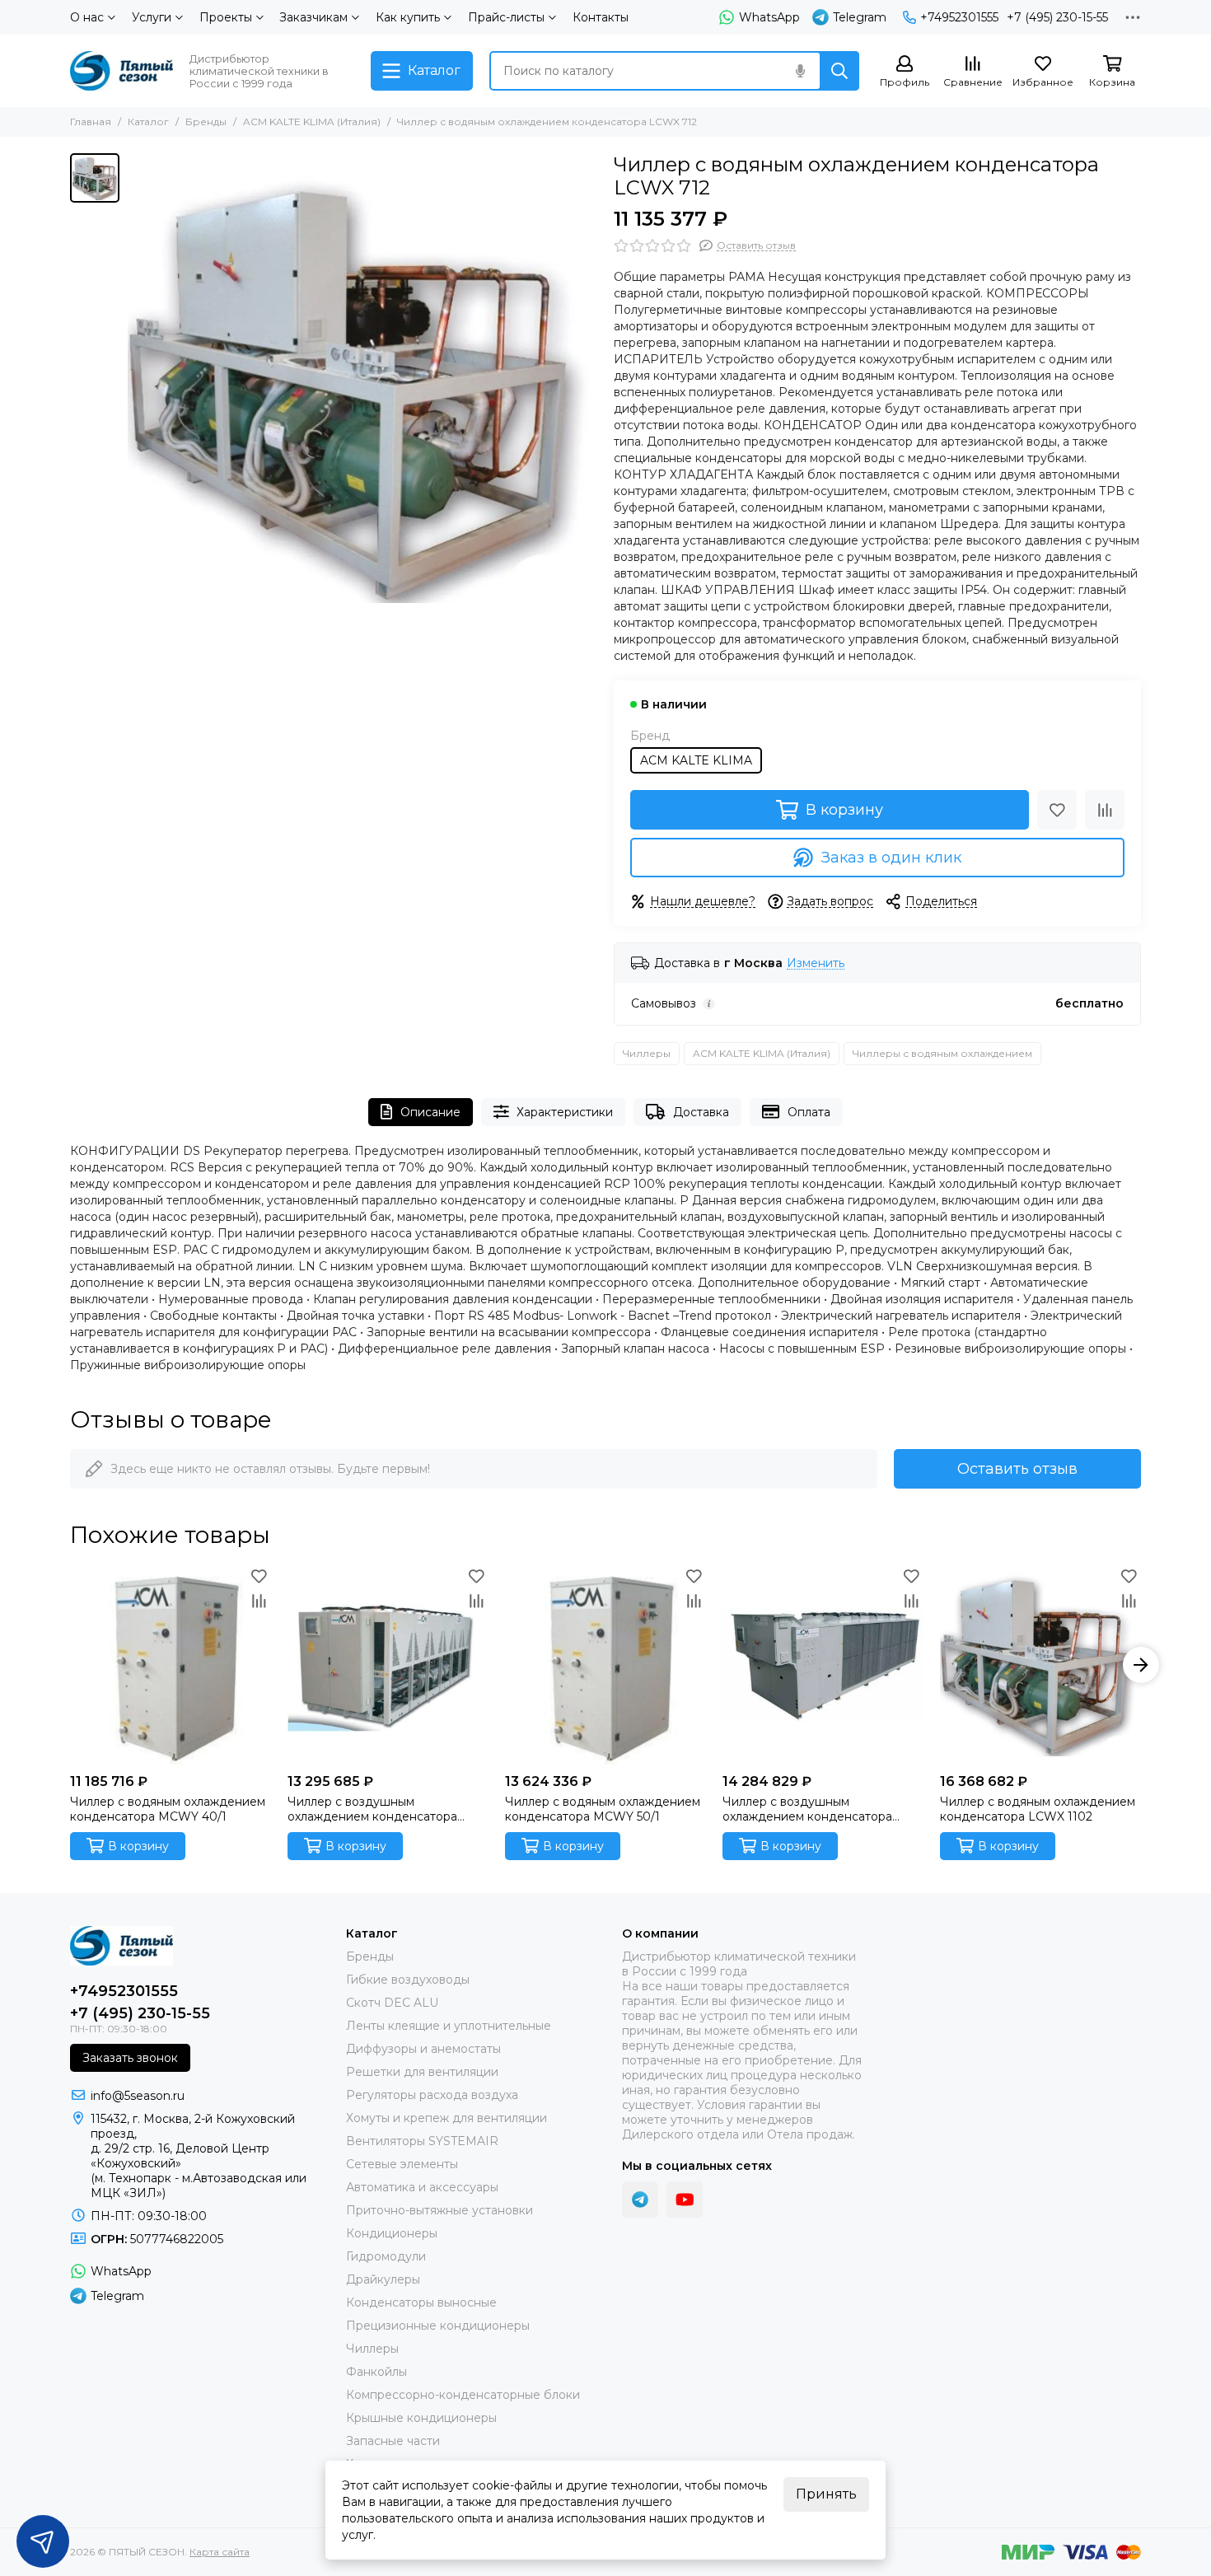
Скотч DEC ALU (392, 2003)
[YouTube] (685, 2200)
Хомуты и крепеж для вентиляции (447, 2118)
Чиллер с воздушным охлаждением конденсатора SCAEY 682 (807, 1809)
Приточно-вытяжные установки (440, 2210)
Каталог (148, 122)
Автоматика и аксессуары (422, 2187)
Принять (826, 2494)
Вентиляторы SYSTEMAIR (422, 2141)
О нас (87, 17)
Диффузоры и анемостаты (423, 2049)
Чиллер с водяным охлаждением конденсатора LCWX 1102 (1038, 1809)
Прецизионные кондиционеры (438, 2326)
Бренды (206, 122)
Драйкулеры (383, 2279)
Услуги (152, 17)
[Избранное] (1057, 810)
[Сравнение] (1105, 810)
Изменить (816, 963)
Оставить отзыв (1017, 1469)
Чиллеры (647, 1053)
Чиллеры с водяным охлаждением (942, 1053)
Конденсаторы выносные (421, 2303)
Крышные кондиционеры (421, 2418)
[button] (70, 1665)
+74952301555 (959, 17)
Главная (91, 122)
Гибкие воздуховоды (408, 1980)
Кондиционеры (392, 2233)
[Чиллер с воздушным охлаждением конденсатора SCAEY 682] (823, 1665)
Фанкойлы (376, 2372)
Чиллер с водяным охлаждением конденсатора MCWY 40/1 (168, 1809)
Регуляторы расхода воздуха (432, 2095)
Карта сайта (220, 2552)
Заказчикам (313, 17)
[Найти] (839, 71)
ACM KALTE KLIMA (696, 760)
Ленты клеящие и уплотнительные (449, 2026)
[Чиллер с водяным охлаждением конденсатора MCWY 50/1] (605, 1665)
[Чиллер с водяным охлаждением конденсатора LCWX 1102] (1040, 1665)
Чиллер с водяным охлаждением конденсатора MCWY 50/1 (603, 1809)
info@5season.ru (138, 2096)
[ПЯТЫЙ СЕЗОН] (122, 71)
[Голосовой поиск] (800, 71)
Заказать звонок (130, 2058)
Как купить (408, 17)
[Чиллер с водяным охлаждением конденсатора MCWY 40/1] (171, 1665)
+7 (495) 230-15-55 (1057, 17)
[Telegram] (640, 2200)
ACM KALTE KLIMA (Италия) (312, 122)
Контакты (601, 17)
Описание (430, 1112)
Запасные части (393, 2441)
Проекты (226, 17)
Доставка (701, 1112)
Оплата (809, 1112)
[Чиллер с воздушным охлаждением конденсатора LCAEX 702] (388, 1665)
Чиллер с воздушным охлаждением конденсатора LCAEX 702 (372, 1809)
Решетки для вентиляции (422, 2072)
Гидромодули (386, 2256)
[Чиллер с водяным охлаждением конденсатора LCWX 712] (362, 388)
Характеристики (565, 1112)
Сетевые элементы (402, 2164)
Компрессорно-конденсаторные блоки (463, 2395)
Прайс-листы (506, 17)
